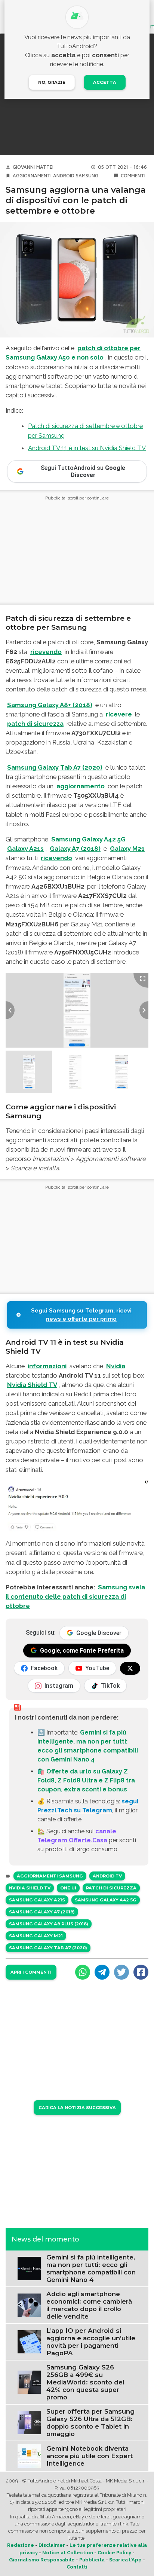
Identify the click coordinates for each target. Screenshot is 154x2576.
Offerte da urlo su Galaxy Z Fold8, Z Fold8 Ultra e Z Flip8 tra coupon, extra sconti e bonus (86, 1780)
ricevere (119, 714)
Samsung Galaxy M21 (36, 1936)
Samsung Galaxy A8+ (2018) (50, 705)
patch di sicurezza (35, 724)
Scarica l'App (125, 2560)
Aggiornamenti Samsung (50, 1876)
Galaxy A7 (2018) (75, 849)
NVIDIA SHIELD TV (30, 1888)
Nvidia (116, 1366)
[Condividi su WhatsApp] (83, 1972)
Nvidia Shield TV (32, 1385)
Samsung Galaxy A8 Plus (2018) (49, 1924)
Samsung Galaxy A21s (37, 1900)
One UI (68, 1888)
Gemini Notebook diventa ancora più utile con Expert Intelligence (90, 2456)
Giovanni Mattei (33, 167)
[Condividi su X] (121, 1972)
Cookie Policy (114, 2553)
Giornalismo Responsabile (42, 2560)
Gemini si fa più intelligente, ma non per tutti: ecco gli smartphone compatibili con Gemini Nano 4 (91, 2268)
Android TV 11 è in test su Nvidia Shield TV (87, 448)
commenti (133, 176)
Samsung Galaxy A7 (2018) (42, 1912)
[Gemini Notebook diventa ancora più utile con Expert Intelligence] (29, 2456)
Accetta (105, 82)
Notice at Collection (68, 2553)
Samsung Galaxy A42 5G (88, 839)
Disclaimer (52, 2545)
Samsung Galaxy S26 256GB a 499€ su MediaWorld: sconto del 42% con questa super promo (85, 2382)
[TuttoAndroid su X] (130, 1668)
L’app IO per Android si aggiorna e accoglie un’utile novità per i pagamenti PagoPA (91, 2342)
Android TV (107, 1876)
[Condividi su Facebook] (141, 1972)
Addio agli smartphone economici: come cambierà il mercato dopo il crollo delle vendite (89, 2305)
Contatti (77, 2567)
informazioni (47, 1366)
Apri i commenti (31, 1972)
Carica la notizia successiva (77, 2108)
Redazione (21, 2545)
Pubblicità (92, 2560)
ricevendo (46, 652)
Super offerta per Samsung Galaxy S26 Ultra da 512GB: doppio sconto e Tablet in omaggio (90, 2423)
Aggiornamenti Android (44, 176)
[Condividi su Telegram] (102, 1972)
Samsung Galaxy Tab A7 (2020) (55, 767)
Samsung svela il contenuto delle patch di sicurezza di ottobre (75, 1596)
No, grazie (52, 82)
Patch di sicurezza (111, 1888)
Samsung (87, 176)
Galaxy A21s (25, 849)
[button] (29, 1072)
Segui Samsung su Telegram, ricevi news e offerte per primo (81, 1315)
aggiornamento (81, 786)
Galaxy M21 (127, 849)
